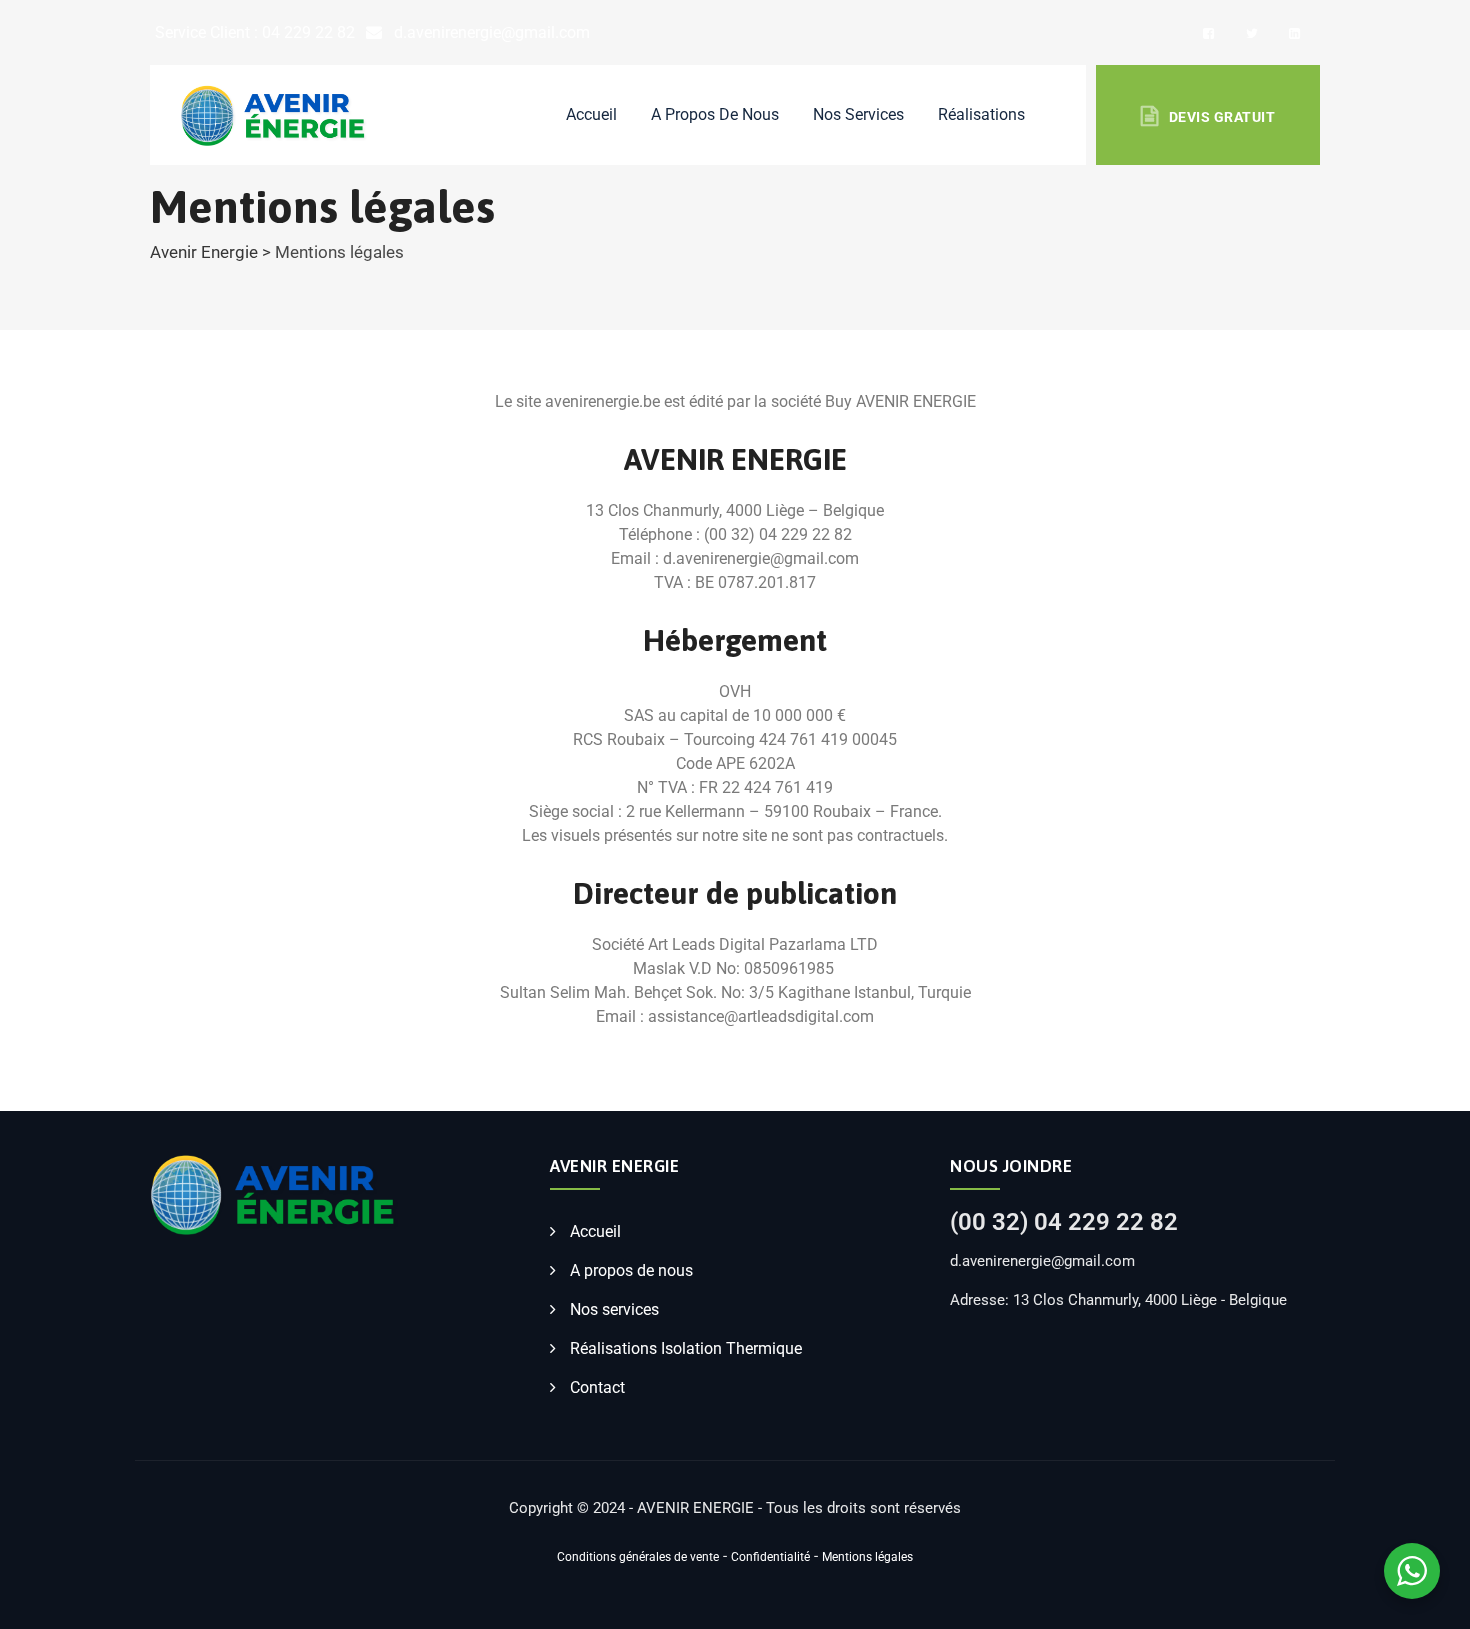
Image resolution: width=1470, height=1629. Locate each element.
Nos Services (858, 114)
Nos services (614, 1309)
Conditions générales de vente (638, 1557)
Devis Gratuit (1222, 117)
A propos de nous (715, 114)
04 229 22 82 (308, 32)
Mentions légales (867, 1557)
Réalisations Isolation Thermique (686, 1348)
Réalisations (981, 114)
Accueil (591, 114)
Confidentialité (770, 1557)
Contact (597, 1387)
